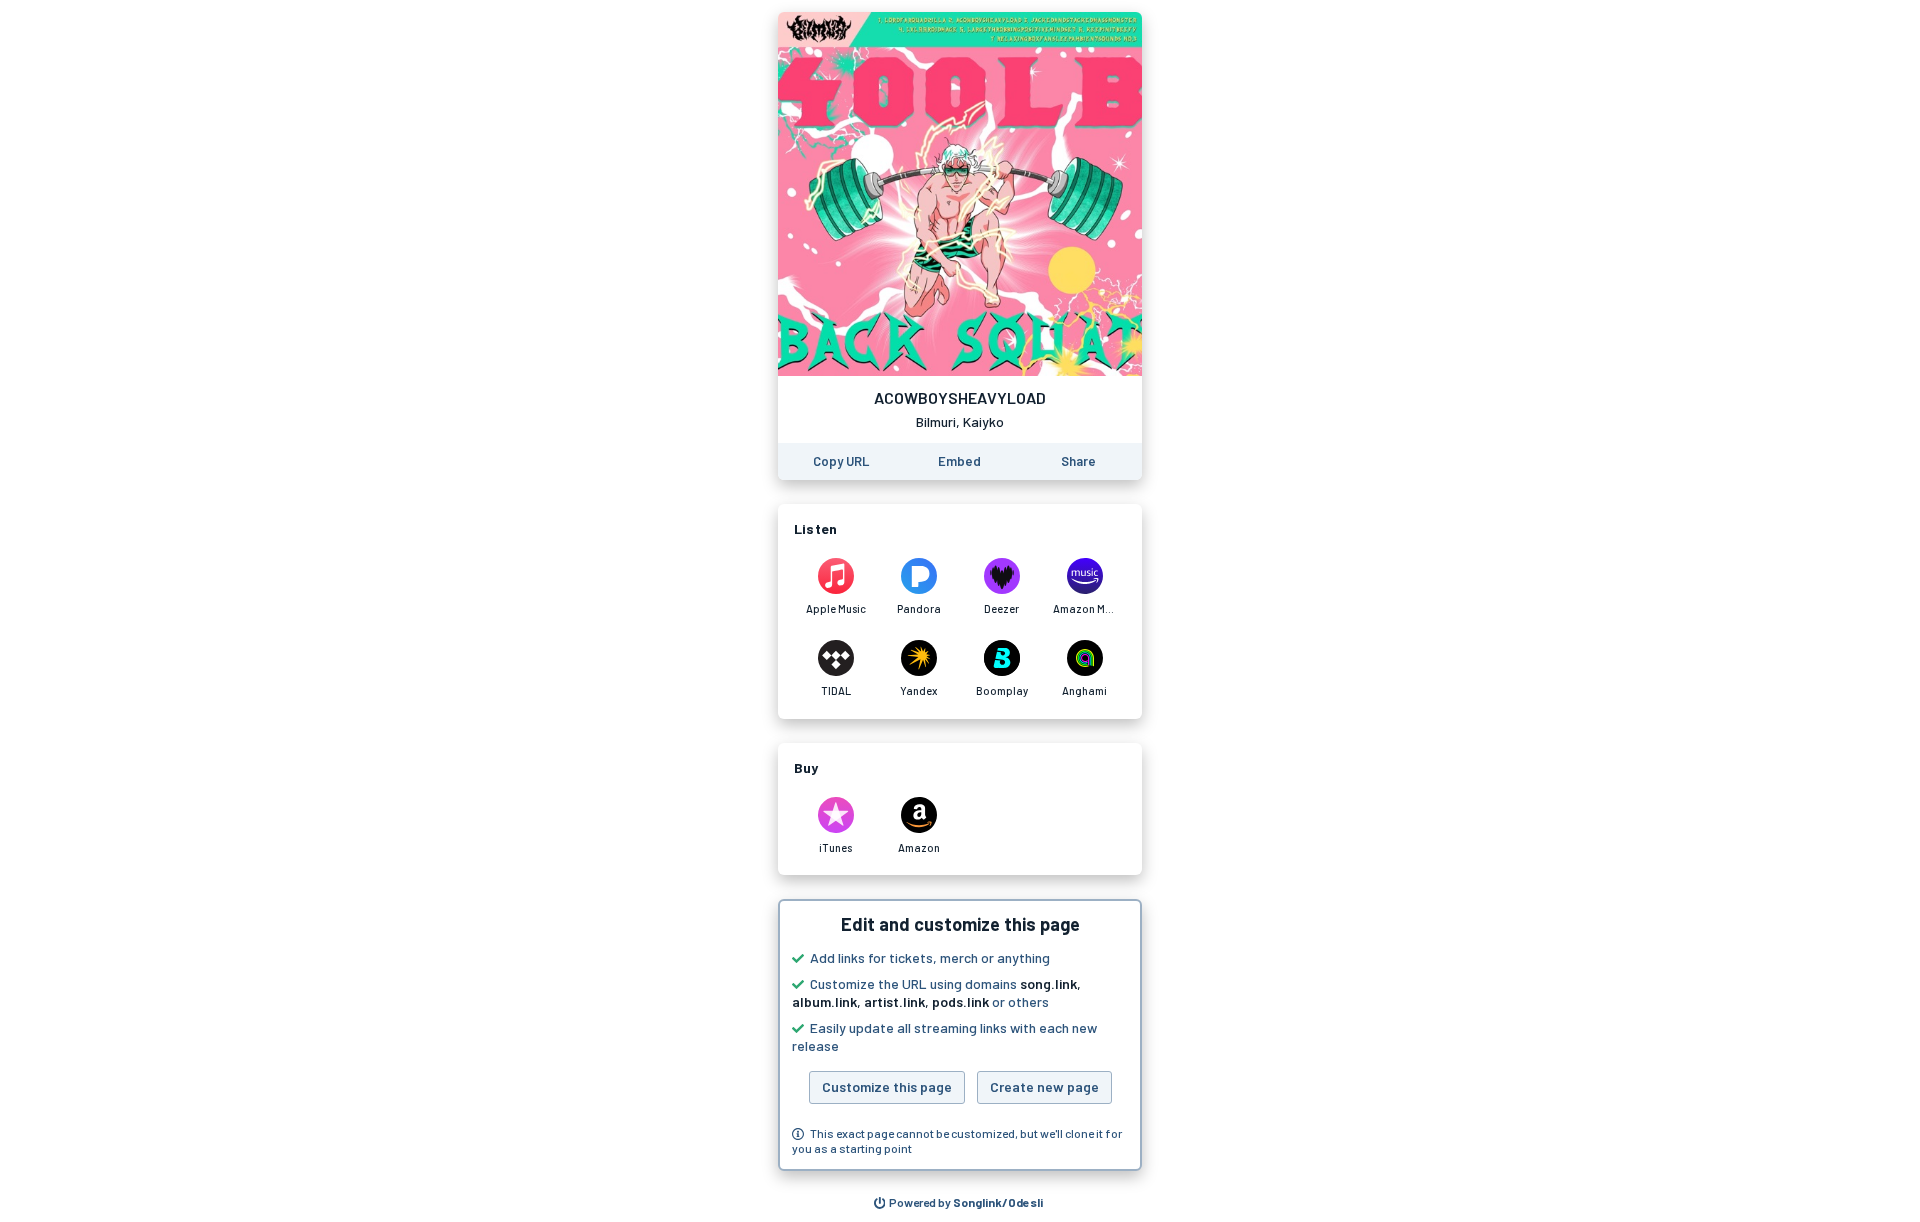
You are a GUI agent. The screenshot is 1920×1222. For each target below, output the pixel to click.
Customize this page (887, 1086)
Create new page (1044, 1086)
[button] (960, 1035)
